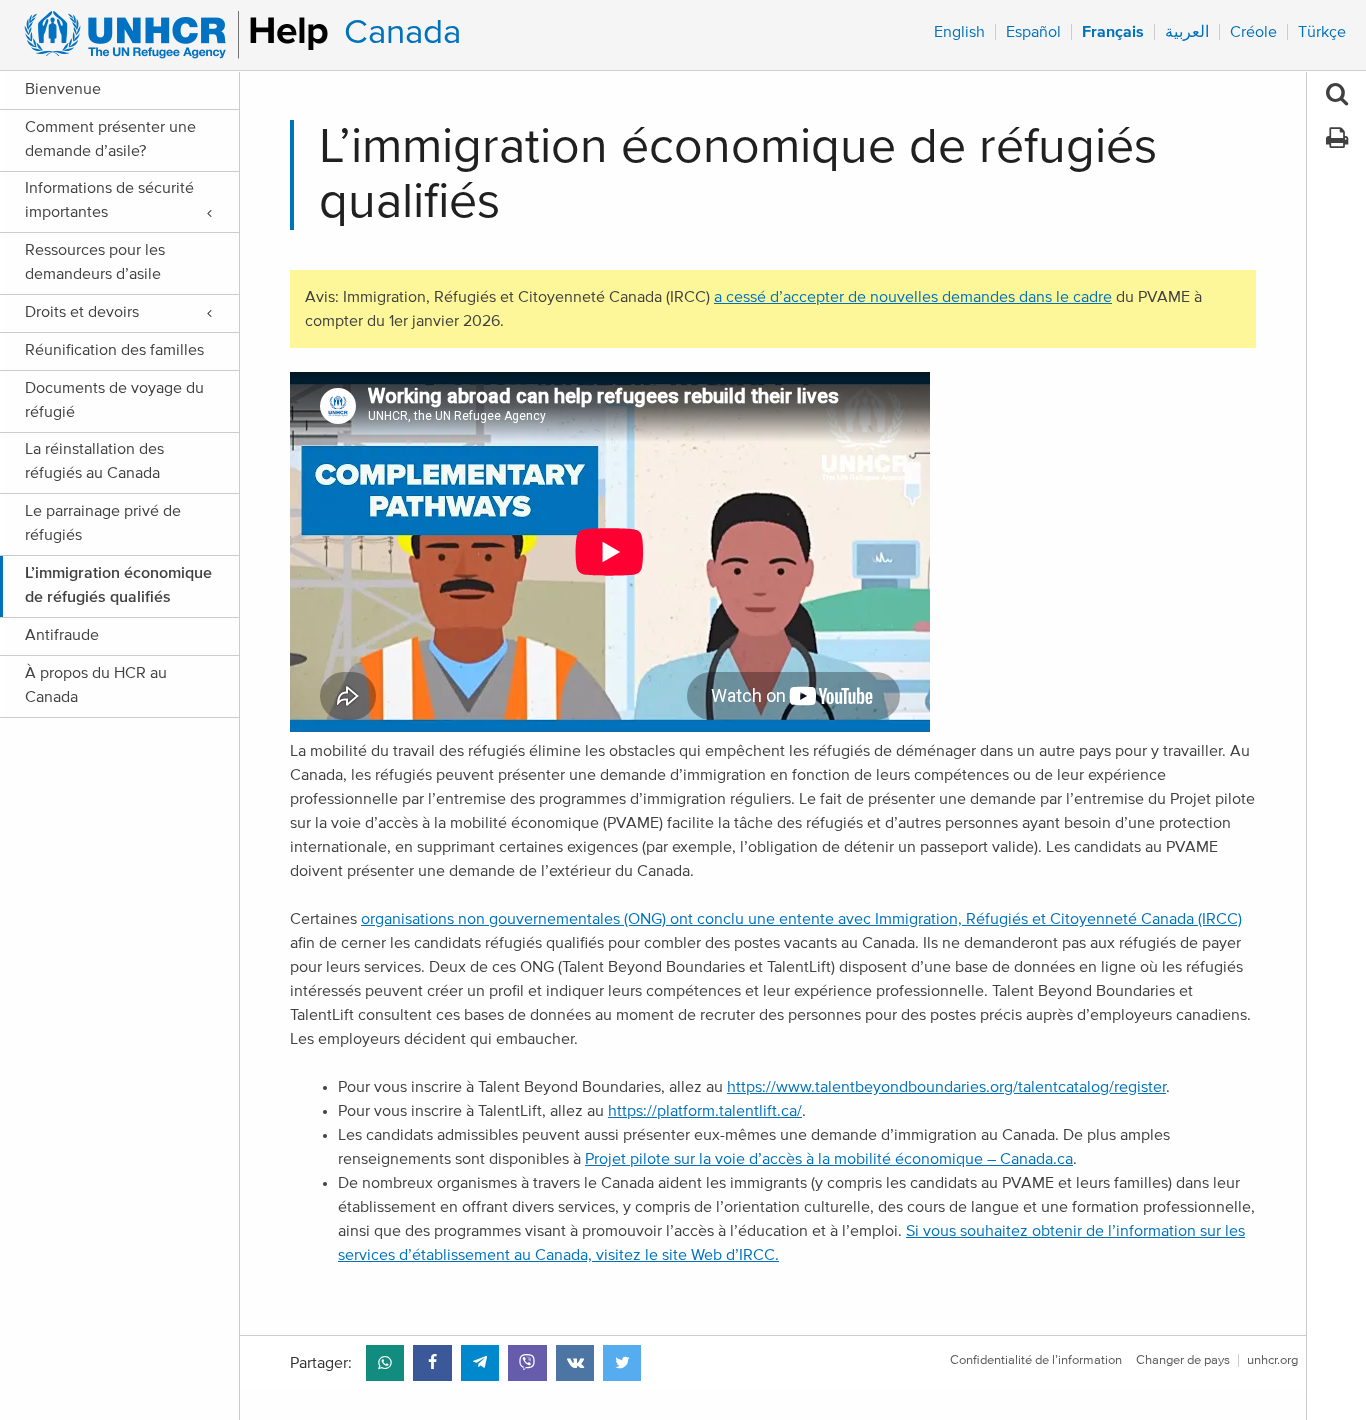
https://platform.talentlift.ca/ (705, 1111)
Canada (402, 32)
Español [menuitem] (1033, 32)
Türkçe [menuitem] (1322, 32)
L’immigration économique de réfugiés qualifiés (118, 585)
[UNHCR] (167, 35)
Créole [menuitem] (1253, 32)
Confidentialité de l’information (1036, 1360)
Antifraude (62, 635)
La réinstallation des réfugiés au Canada (94, 461)
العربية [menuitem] (1187, 32)
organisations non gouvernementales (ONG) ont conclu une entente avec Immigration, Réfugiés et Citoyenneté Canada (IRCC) (801, 919)
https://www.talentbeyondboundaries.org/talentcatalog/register (946, 1087)
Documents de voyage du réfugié (114, 400)
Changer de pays (1183, 1360)
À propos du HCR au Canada (96, 685)
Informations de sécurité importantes (109, 200)
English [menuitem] (959, 32)
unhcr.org (1272, 1360)
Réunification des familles (114, 350)
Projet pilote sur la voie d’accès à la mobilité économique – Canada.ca (829, 1159)
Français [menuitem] (1113, 32)
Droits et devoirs (82, 312)
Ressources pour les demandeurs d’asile (95, 262)
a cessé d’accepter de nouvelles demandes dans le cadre (913, 297)
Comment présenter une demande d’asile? (110, 139)
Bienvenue (63, 89)
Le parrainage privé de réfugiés (103, 523)
